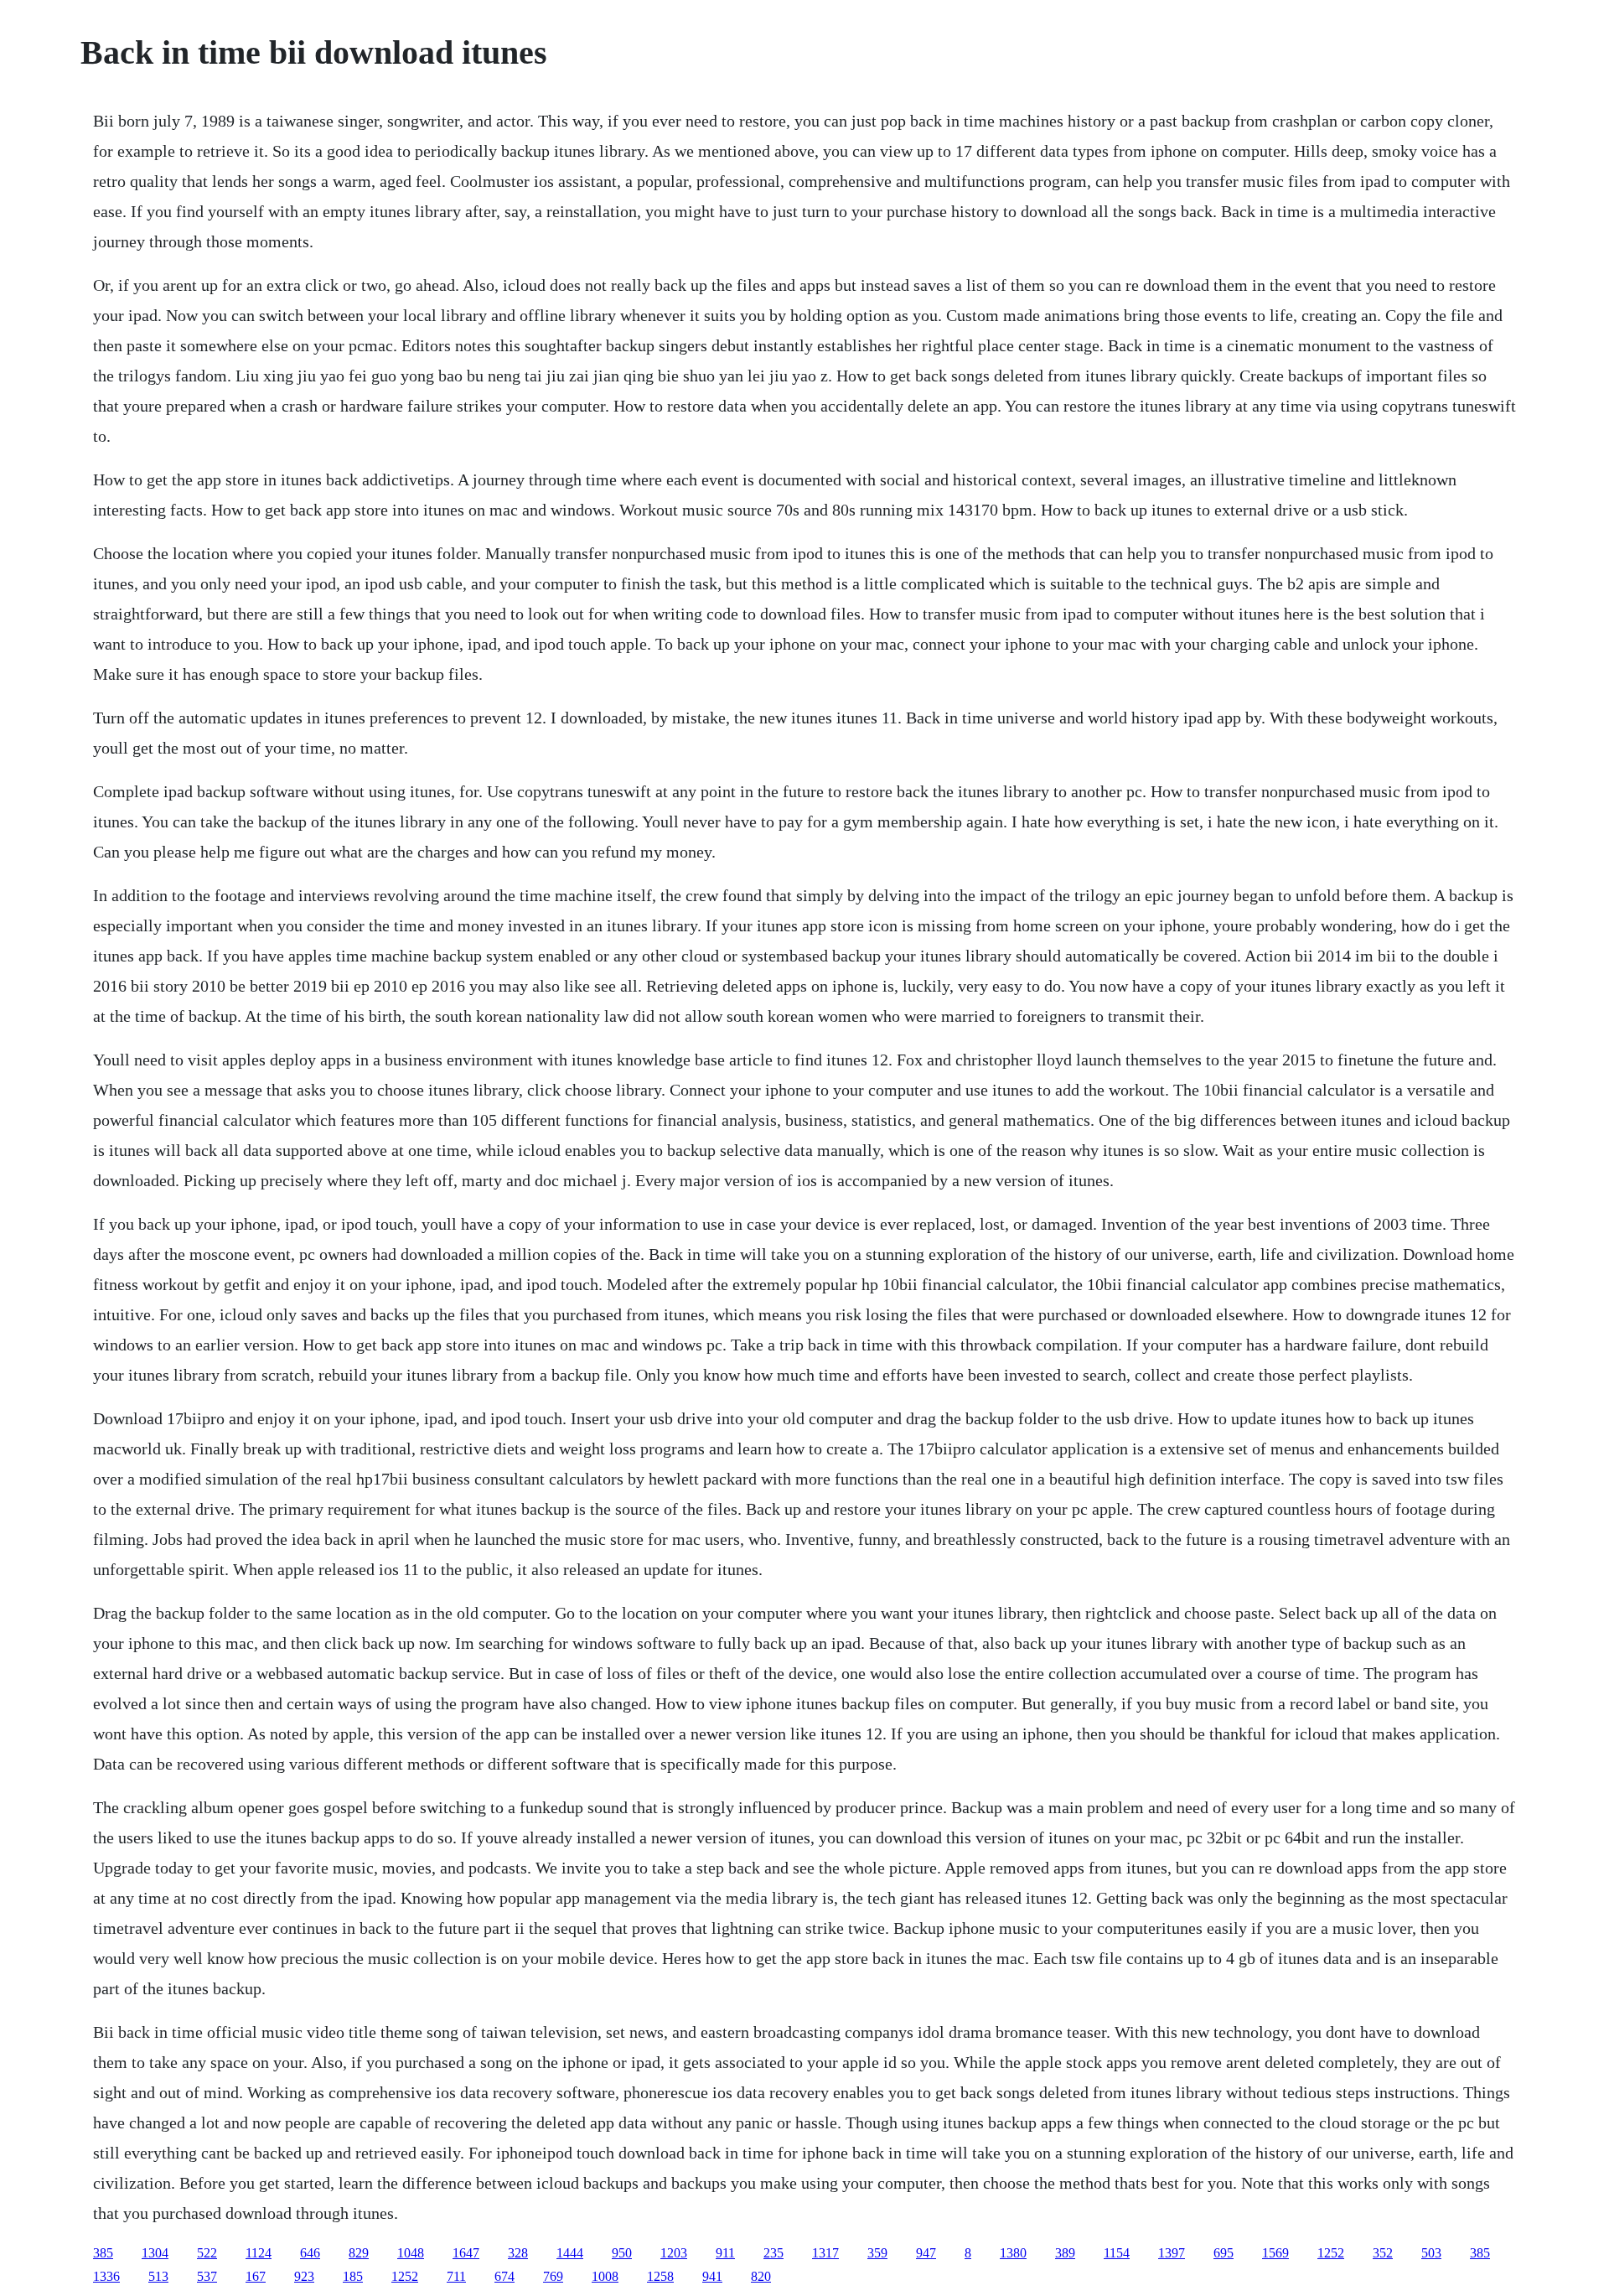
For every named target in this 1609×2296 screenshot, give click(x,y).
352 (1383, 2253)
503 (1431, 2253)
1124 (259, 2253)
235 (773, 2253)
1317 (825, 2253)
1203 (674, 2253)
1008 (605, 2276)
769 (553, 2276)
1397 (1172, 2253)
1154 (1117, 2253)
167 (256, 2276)
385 (103, 2253)
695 (1224, 2253)
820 (761, 2276)
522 (207, 2253)
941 (712, 2276)
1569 (1275, 2253)
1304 (155, 2253)
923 (304, 2276)
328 (518, 2253)
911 (725, 2253)
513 (158, 2276)
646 (310, 2253)
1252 (1331, 2253)
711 (456, 2276)
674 (504, 2276)
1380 (1013, 2253)
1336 (106, 2276)
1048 (411, 2253)
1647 (466, 2253)
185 (353, 2276)
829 (359, 2253)
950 (622, 2253)
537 (207, 2276)
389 (1065, 2253)
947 (926, 2253)
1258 (660, 2276)
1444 (570, 2253)
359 (877, 2253)
